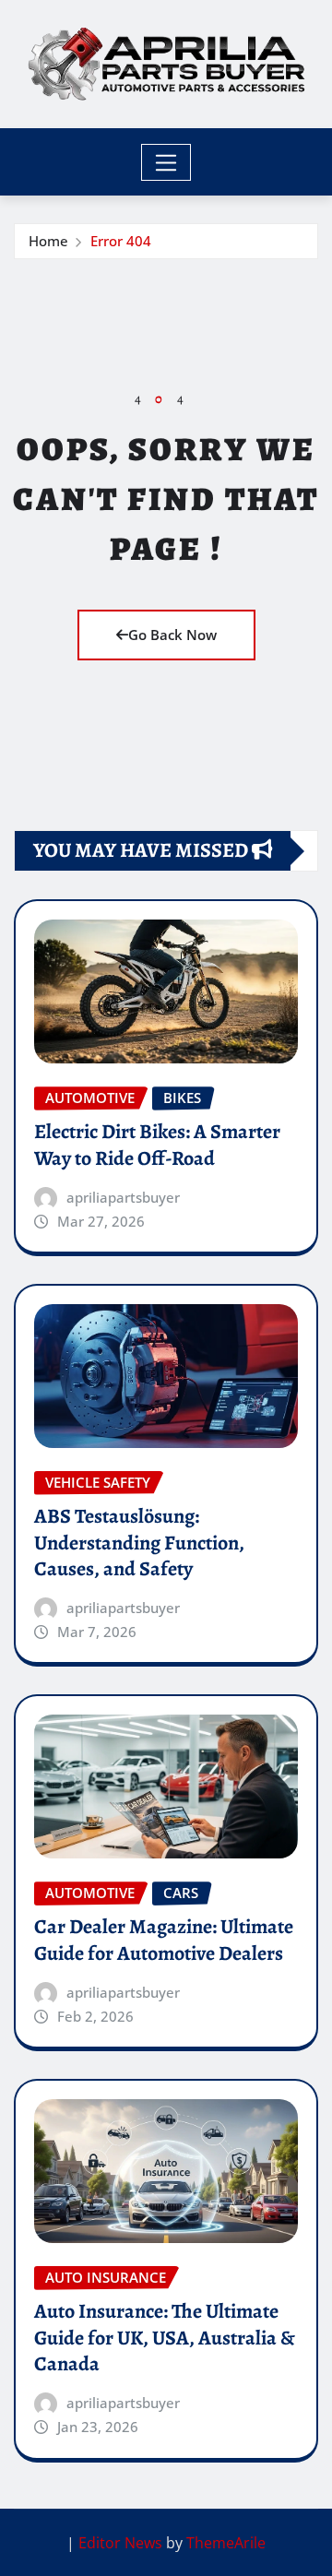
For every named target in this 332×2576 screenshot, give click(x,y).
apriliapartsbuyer (123, 1197)
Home (48, 241)
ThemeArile (226, 2543)
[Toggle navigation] (166, 162)
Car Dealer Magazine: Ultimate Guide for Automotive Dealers (164, 1940)
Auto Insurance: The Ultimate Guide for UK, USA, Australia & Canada (165, 2338)
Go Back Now (172, 635)
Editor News (120, 2543)
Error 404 (121, 241)
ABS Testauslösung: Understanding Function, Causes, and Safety (139, 1543)
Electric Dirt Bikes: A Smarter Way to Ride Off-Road (157, 1145)
